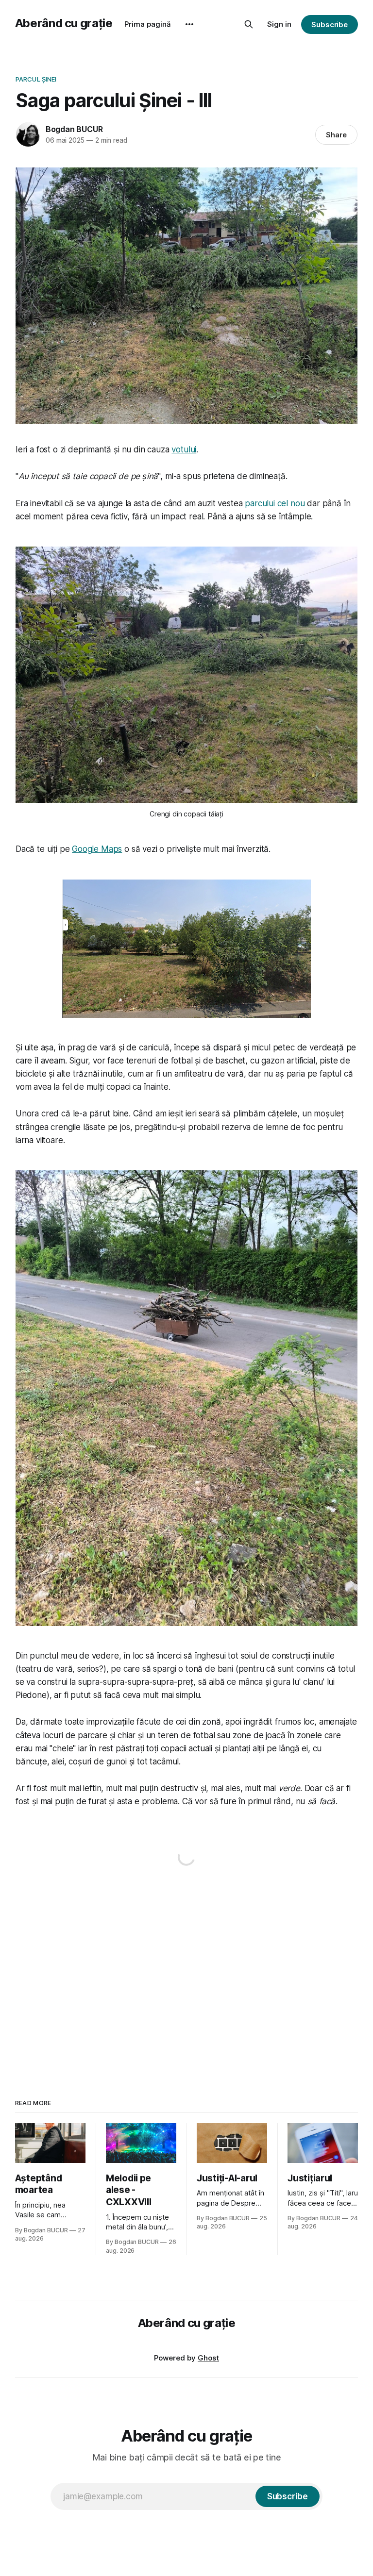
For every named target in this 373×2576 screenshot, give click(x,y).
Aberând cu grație (64, 23)
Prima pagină (148, 24)
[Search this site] (249, 24)
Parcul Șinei (36, 79)
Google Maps (97, 849)
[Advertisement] (186, 1974)
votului (184, 449)
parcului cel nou (275, 503)
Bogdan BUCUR (74, 129)
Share (336, 135)
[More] (189, 24)
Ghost (208, 2358)
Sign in (279, 24)
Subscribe (330, 25)
